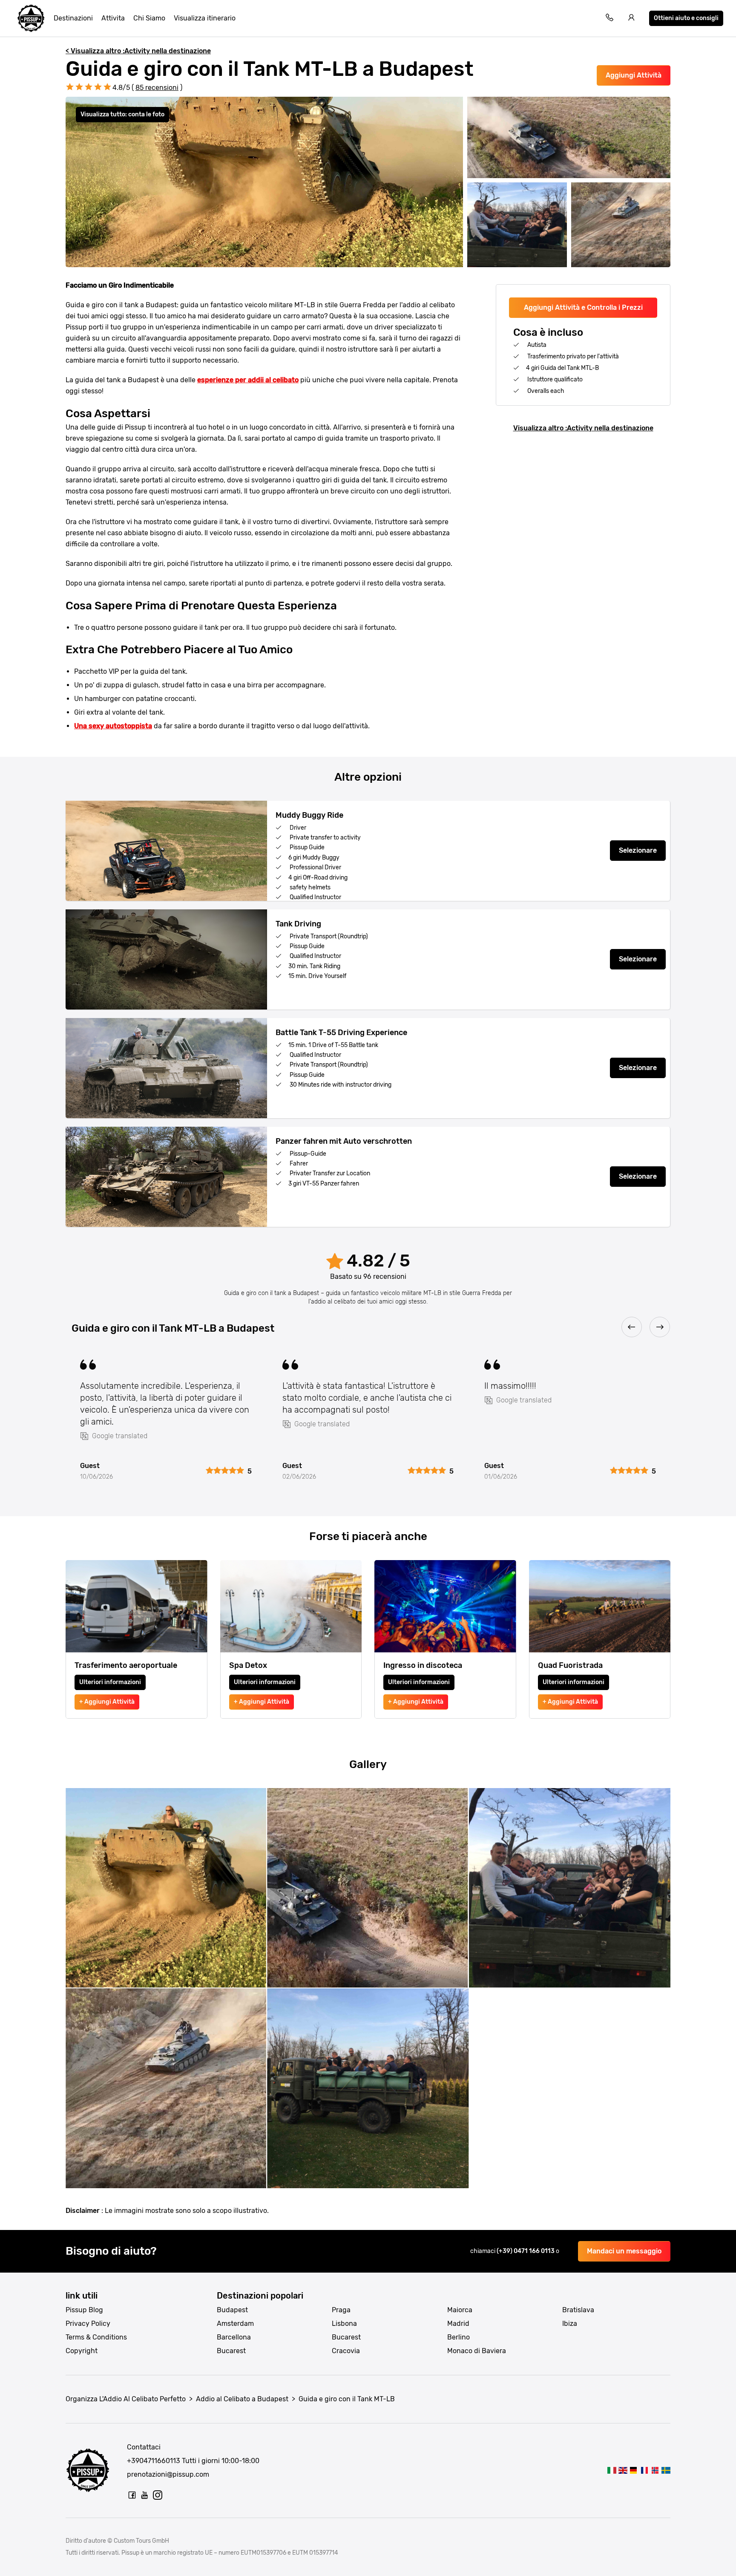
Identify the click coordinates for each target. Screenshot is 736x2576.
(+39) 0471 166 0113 (526, 2251)
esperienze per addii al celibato (248, 380)
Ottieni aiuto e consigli (686, 18)
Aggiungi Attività (634, 75)
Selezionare (638, 850)
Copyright (82, 2351)
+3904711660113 (154, 2461)
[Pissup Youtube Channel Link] (145, 2495)
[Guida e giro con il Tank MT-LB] (612, 2470)
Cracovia (346, 2351)
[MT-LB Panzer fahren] (634, 2470)
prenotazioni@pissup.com (168, 2474)
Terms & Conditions (96, 2337)
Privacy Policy (88, 2324)
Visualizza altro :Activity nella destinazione (583, 428)
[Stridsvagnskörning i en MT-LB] (666, 2470)
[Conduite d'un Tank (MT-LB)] (644, 2470)
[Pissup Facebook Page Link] (132, 2495)
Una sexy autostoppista (113, 726)
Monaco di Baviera (477, 2351)
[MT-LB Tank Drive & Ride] (622, 2470)
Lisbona (344, 2324)
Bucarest (231, 2351)
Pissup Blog (84, 2310)
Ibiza (570, 2324)
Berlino (459, 2337)
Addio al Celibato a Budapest (242, 2399)
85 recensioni (157, 88)
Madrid (458, 2324)
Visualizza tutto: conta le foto (122, 114)
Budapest (232, 2310)
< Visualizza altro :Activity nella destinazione (138, 51)
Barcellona (234, 2337)
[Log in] (632, 19)
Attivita (113, 18)
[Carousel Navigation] (368, 1328)
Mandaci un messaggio (624, 2251)
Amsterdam (235, 2324)
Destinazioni (73, 18)
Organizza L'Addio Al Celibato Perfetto (126, 2399)
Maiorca (460, 2310)
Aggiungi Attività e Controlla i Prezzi (583, 307)
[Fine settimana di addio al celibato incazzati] (31, 18)
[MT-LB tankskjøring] (655, 2470)
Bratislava (578, 2310)
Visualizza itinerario (205, 18)
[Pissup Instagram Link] (158, 2495)
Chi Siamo (149, 18)
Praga (341, 2310)
